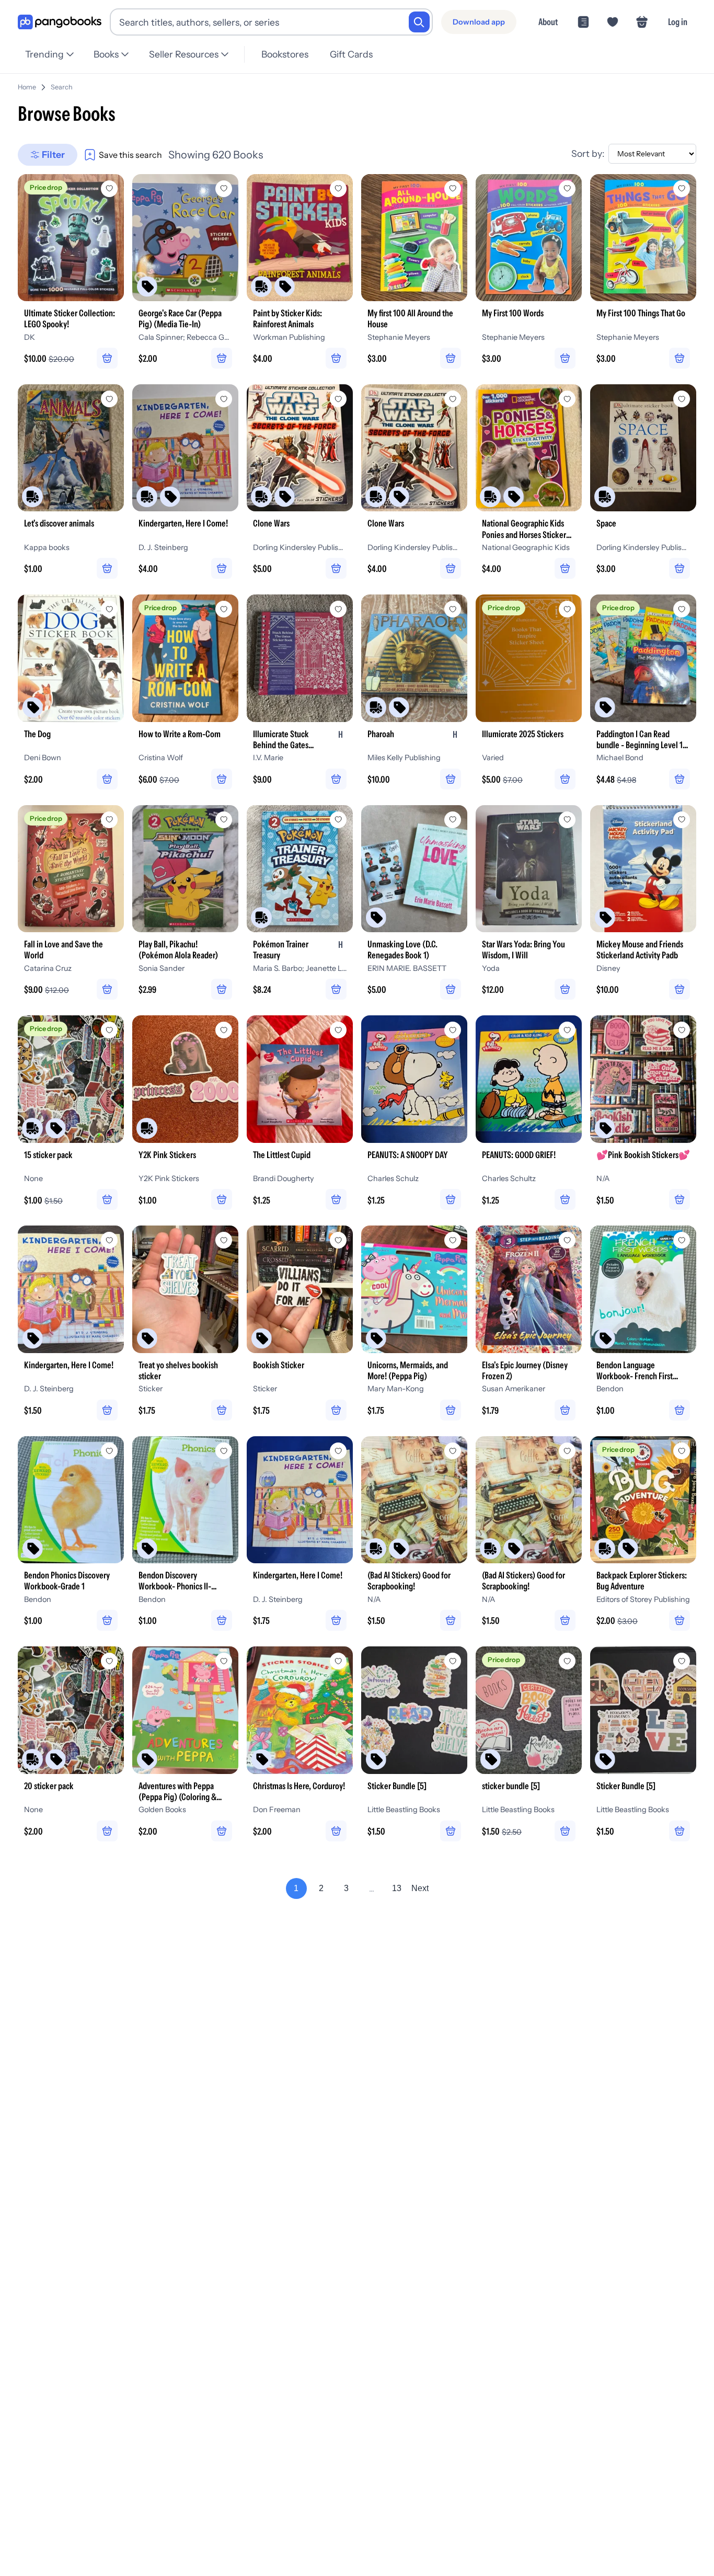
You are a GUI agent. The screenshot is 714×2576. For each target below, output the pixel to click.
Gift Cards (351, 54)
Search (62, 87)
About (548, 22)
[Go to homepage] (60, 22)
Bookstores (285, 54)
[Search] (419, 22)
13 (397, 1888)
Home (27, 87)
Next (420, 1888)
